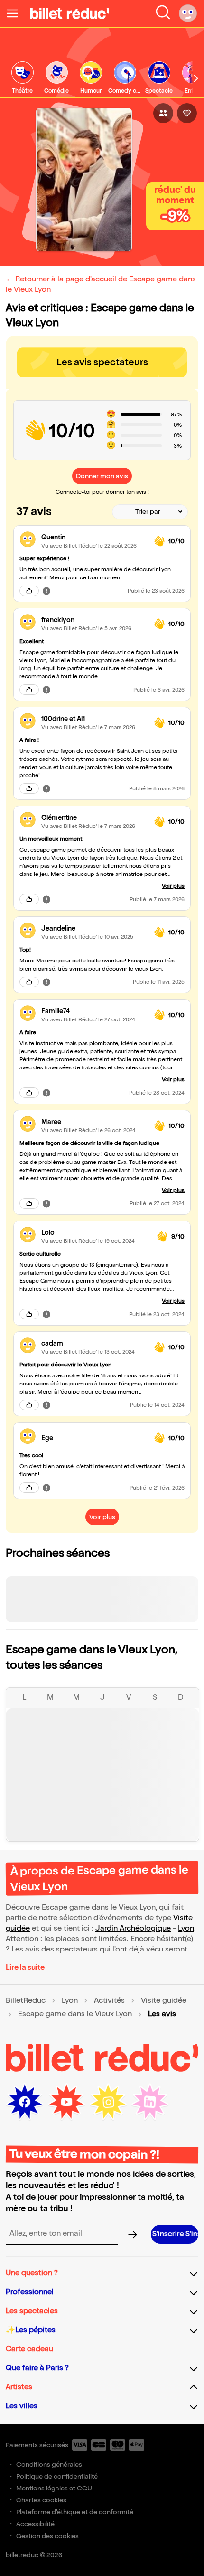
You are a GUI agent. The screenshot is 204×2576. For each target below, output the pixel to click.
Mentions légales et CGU (54, 2488)
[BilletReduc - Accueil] (70, 13)
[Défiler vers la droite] (196, 78)
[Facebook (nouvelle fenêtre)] (25, 2102)
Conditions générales (49, 2465)
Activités (109, 2001)
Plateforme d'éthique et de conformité (75, 2512)
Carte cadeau (29, 2349)
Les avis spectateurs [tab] (102, 362)
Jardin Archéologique (133, 1928)
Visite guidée (164, 2001)
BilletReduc (26, 2001)
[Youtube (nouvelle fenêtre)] (66, 2102)
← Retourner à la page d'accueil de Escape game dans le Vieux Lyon (101, 284)
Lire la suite (25, 1967)
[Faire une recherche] (163, 13)
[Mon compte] (188, 13)
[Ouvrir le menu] (16, 13)
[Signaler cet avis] (46, 591)
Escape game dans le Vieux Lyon (75, 2014)
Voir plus (173, 886)
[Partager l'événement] (163, 113)
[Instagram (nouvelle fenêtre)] (108, 2102)
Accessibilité (35, 2524)
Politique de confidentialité (57, 2476)
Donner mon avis (102, 476)
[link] (22, 78)
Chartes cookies (41, 2500)
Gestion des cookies (47, 2536)
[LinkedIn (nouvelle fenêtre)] (150, 2102)
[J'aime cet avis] (29, 591)
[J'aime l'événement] (187, 113)
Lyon (186, 1928)
